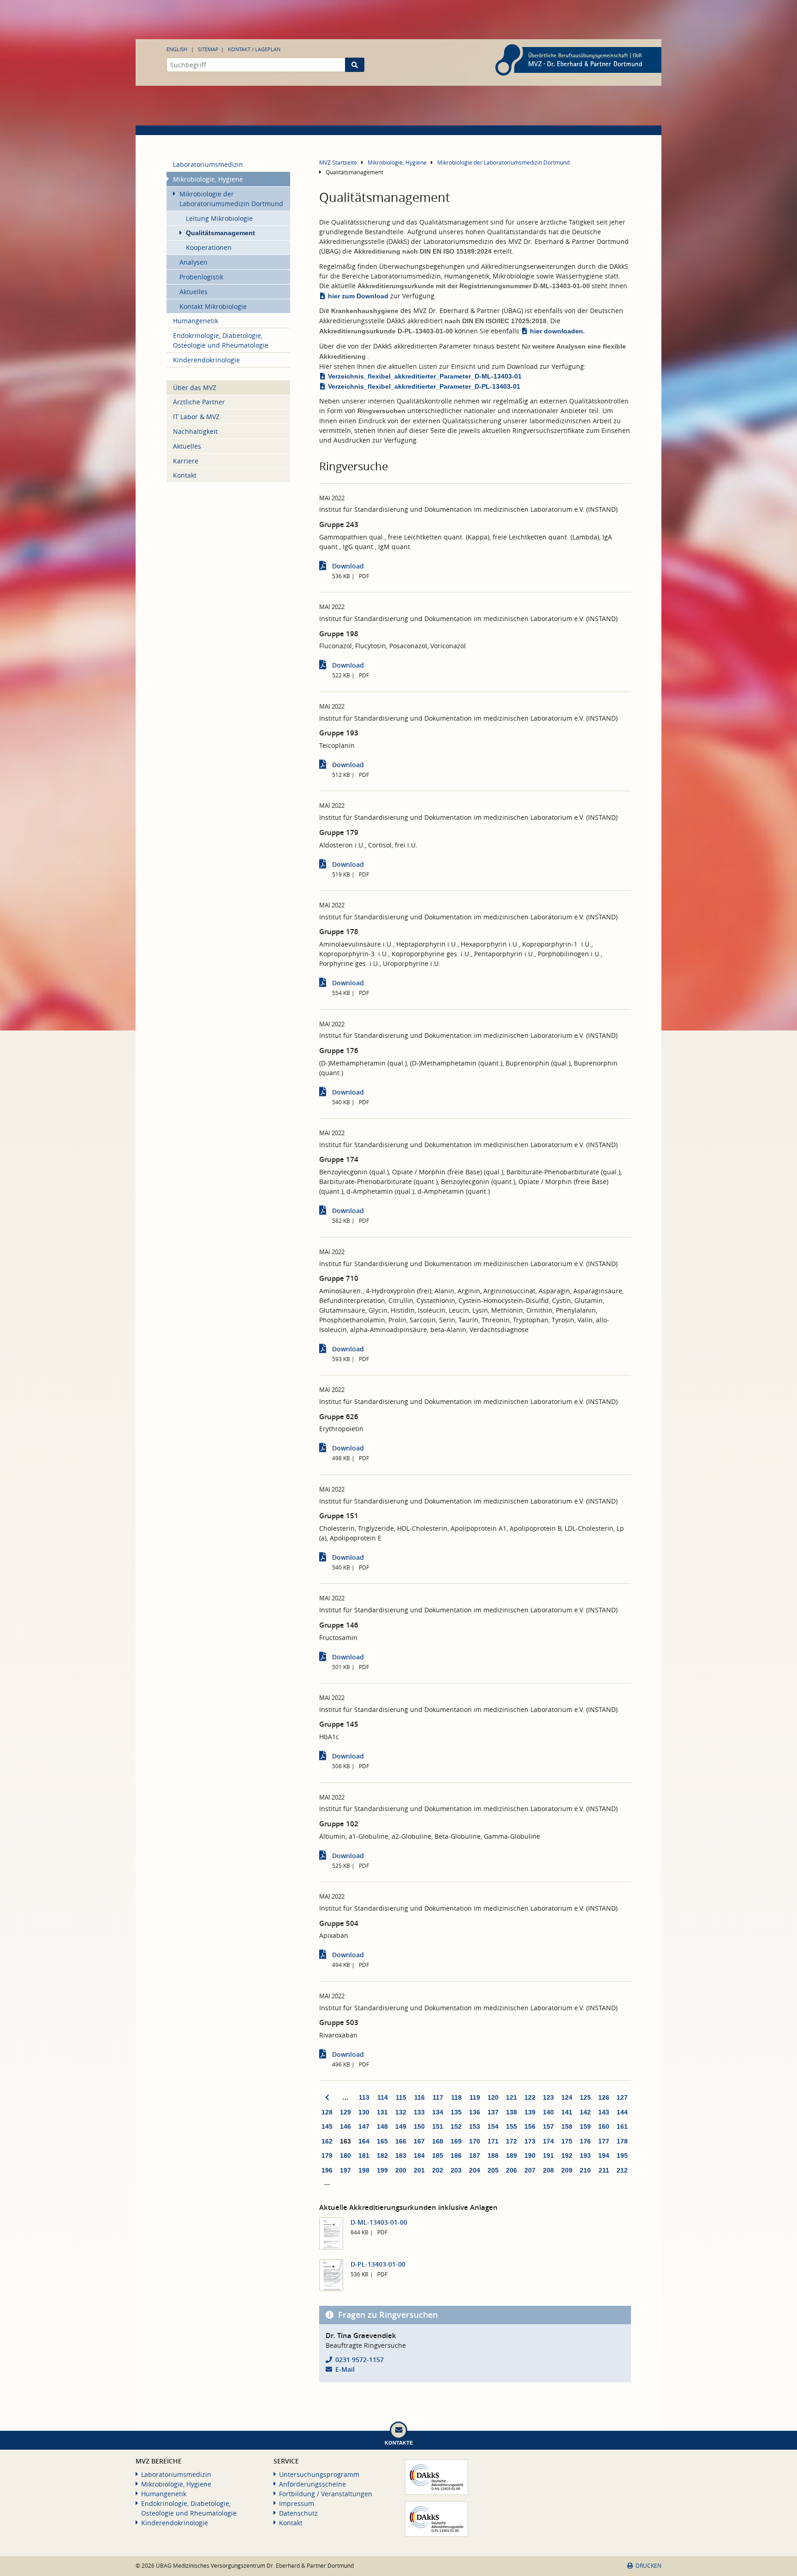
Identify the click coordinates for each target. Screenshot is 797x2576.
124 (567, 2097)
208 (548, 2170)
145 (327, 2126)
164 (364, 2141)
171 (493, 2141)
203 (456, 2170)
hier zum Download (358, 296)
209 (567, 2170)
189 (512, 2156)
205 (493, 2170)
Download (348, 566)
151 (438, 2126)
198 (364, 2170)
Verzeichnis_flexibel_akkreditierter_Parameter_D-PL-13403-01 (424, 386)
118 (456, 2097)
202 (438, 2170)
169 (456, 2141)
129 (345, 2112)
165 (382, 2141)
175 (567, 2141)
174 (548, 2141)
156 (530, 2126)
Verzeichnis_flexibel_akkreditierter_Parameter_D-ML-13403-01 (425, 376)
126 (604, 2097)
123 (548, 2097)
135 (456, 2112)
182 (382, 2156)
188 (493, 2156)
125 (585, 2097)
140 (548, 2112)
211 (604, 2170)
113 (364, 2097)
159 (585, 2126)
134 (438, 2112)
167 (419, 2141)
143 (604, 2112)
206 (512, 2170)
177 (604, 2141)
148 (382, 2126)
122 (530, 2097)
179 (327, 2156)
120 (493, 2097)
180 (345, 2156)
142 (585, 2112)
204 (475, 2170)
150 (419, 2126)
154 (493, 2126)
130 (364, 2112)
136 (475, 2112)
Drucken (648, 2566)
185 (438, 2156)
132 (401, 2112)
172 (512, 2141)
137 (493, 2112)
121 (512, 2097)
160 (604, 2126)
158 (567, 2126)
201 (419, 2170)
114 (383, 2097)
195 (622, 2156)
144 (622, 2112)
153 (475, 2126)
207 (530, 2170)
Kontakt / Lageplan (254, 49)
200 (401, 2170)
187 (475, 2156)
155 (512, 2126)
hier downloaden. (557, 331)
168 (438, 2141)
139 (530, 2112)
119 (475, 2097)
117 (438, 2097)
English (177, 49)
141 (567, 2112)
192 (567, 2156)
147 (364, 2126)
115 (401, 2097)
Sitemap (208, 49)
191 (548, 2156)
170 (475, 2141)
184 (419, 2156)
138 (512, 2112)
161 (622, 2126)
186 (456, 2156)
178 (622, 2141)
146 (345, 2126)
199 (382, 2170)
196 (327, 2170)
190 (530, 2156)
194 (604, 2156)
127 (622, 2097)
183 (401, 2156)
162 (327, 2141)
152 (456, 2126)
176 (585, 2141)
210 (585, 2170)
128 (327, 2112)
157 (548, 2126)
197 (345, 2170)
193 (585, 2156)
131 (382, 2112)
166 (401, 2141)
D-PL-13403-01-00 (378, 2264)
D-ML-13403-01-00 (379, 2222)
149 (401, 2126)
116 (419, 2097)
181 (364, 2156)
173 (530, 2141)
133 (419, 2112)
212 (622, 2170)
